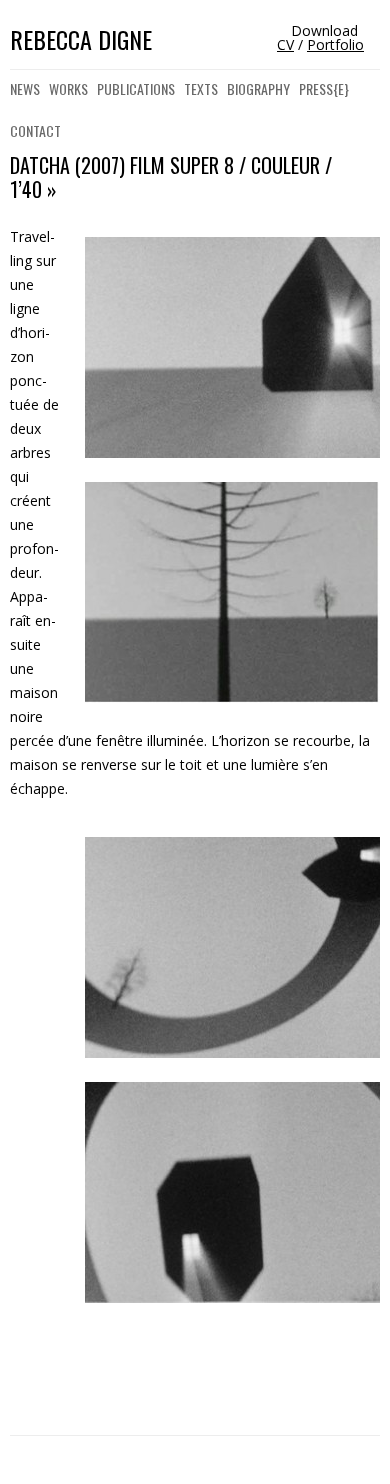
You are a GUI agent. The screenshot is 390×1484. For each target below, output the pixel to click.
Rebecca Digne (81, 39)
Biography (258, 88)
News (25, 88)
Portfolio (335, 44)
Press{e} (324, 88)
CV (285, 44)
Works (68, 88)
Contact (35, 130)
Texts (201, 88)
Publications (136, 88)
